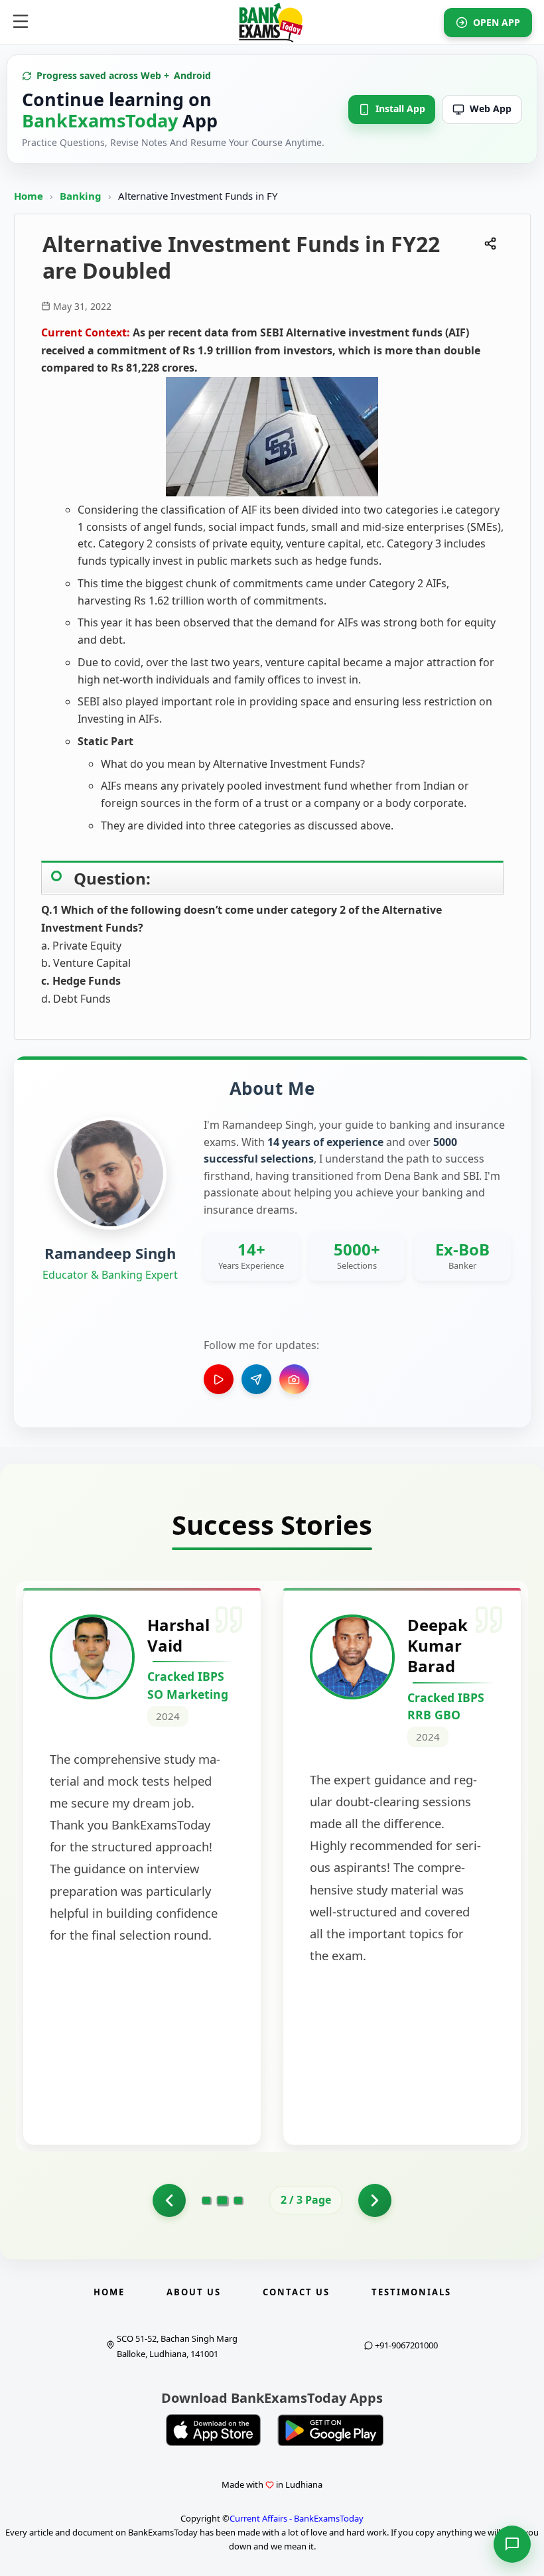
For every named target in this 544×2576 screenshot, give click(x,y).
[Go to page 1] (169, 2200)
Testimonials (411, 2292)
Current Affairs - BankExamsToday (297, 2518)
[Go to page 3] (238, 2200)
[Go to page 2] (223, 2200)
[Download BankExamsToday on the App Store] (214, 2430)
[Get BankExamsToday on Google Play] (330, 2430)
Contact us (296, 2292)
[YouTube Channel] (219, 1379)
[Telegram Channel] (256, 1379)
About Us (194, 2292)
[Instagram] (294, 1379)
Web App (491, 108)
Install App (400, 108)
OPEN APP (497, 22)
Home (29, 196)
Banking (81, 196)
